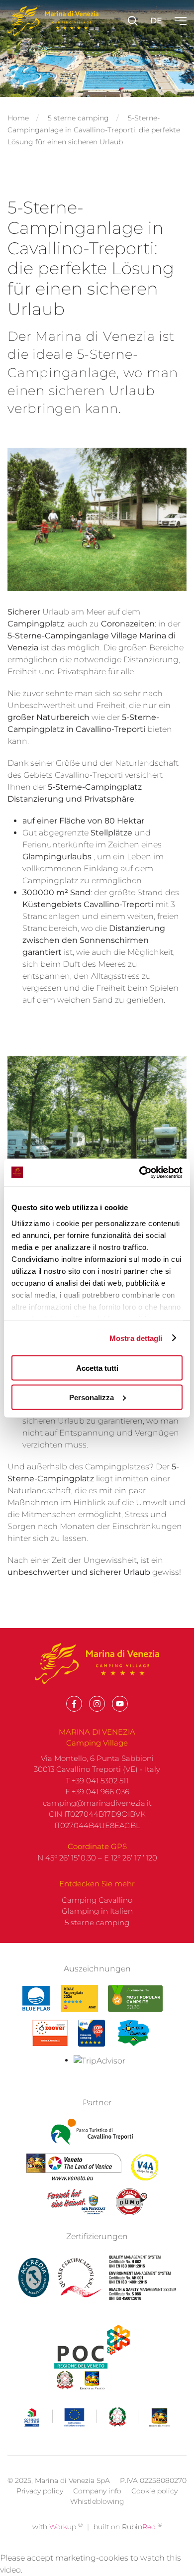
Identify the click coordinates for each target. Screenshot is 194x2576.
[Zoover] (50, 2033)
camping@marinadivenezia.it (97, 1803)
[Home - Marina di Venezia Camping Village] (53, 21)
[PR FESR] (97, 2417)
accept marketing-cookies (78, 2558)
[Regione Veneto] (74, 2167)
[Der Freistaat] (76, 2202)
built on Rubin (128, 2527)
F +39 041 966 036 (97, 1792)
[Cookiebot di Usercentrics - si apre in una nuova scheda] (140, 1172)
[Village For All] (145, 2167)
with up (57, 2527)
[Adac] (79, 1998)
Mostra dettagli (136, 1338)
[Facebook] (74, 1704)
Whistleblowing (97, 2501)
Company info (97, 2491)
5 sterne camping (78, 118)
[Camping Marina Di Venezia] (135, 1998)
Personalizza (92, 1397)
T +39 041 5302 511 (97, 1781)
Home (18, 118)
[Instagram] (97, 1704)
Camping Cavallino (97, 1900)
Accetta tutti (97, 1368)
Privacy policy (40, 2491)
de (156, 21)
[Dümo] (132, 2202)
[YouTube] (120, 1704)
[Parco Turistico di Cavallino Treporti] (92, 2132)
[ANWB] (92, 2033)
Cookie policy (154, 2491)
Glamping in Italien (97, 1911)
